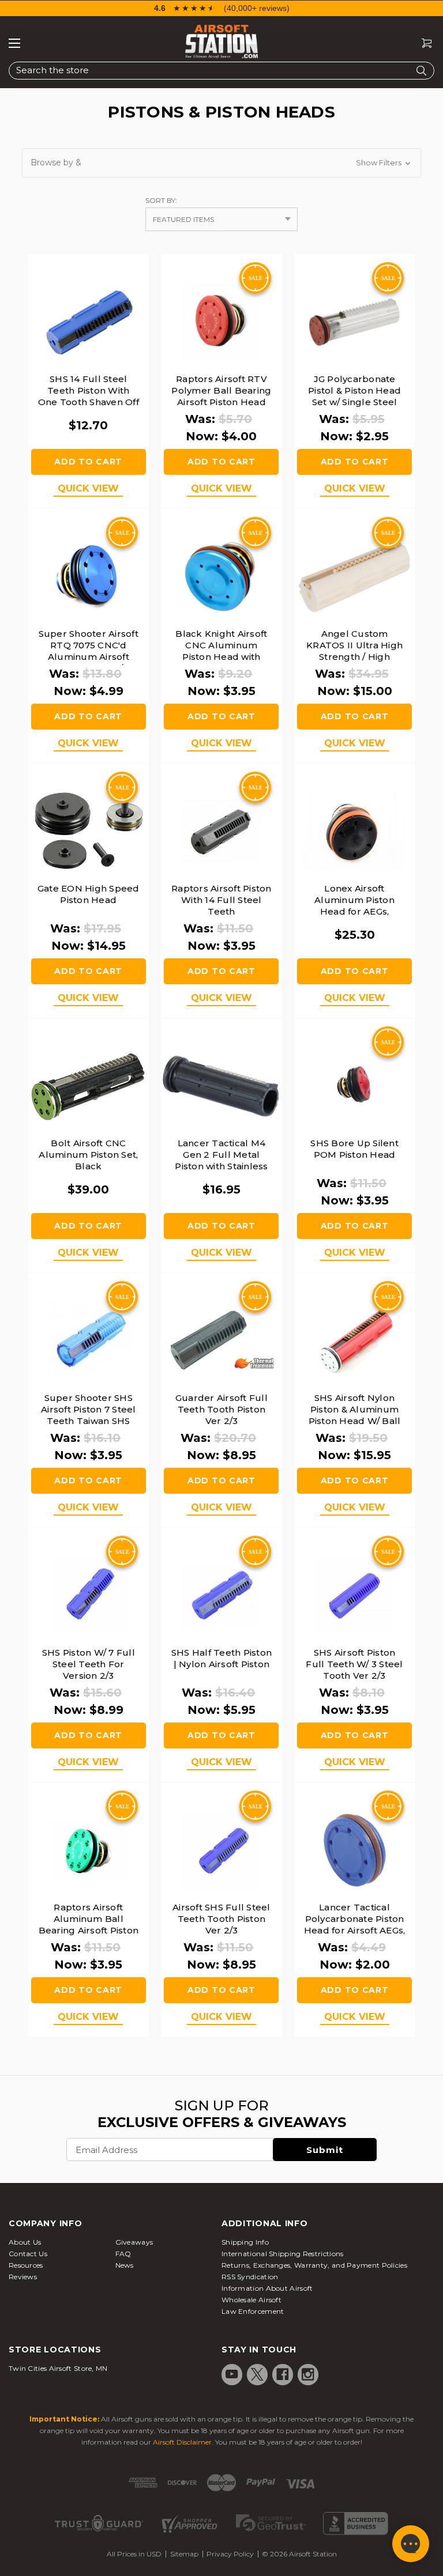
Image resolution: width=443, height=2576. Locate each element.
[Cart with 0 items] (422, 44)
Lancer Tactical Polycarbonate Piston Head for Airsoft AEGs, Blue (355, 1925)
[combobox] (221, 71)
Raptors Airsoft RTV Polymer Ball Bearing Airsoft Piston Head (221, 390)
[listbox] (221, 219)
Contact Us (28, 2254)
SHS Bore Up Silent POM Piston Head (354, 1149)
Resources (26, 2265)
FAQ (123, 2254)
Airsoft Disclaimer (182, 2442)
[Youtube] (232, 2374)
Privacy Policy (230, 2554)
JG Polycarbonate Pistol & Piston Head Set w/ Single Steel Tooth (354, 396)
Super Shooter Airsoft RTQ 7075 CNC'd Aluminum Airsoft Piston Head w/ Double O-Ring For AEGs (89, 662)
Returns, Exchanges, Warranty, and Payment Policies (314, 2265)
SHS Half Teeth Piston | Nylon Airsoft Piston (221, 1658)
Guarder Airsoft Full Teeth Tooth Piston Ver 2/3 (221, 1409)
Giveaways (134, 2242)
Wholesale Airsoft (251, 2300)
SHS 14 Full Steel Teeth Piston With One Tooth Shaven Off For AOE (89, 396)
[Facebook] (283, 2374)
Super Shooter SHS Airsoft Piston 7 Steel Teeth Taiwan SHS (89, 1409)
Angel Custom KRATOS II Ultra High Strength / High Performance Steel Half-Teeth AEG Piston (354, 657)
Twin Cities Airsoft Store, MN (58, 2368)
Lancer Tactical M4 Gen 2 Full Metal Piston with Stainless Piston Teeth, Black (221, 1160)
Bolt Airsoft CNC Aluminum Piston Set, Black (88, 1155)
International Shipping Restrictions (283, 2254)
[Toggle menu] (14, 43)
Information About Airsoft (267, 2288)
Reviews (23, 2277)
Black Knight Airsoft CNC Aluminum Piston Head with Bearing (221, 651)
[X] (257, 2374)
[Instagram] (308, 2374)
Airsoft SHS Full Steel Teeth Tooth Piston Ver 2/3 (221, 1919)
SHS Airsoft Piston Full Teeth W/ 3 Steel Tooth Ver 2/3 (354, 1664)
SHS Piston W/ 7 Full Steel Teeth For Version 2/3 (89, 1664)
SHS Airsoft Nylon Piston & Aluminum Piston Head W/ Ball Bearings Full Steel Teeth (355, 1421)
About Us (25, 2242)
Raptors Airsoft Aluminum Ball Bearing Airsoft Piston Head (89, 1925)
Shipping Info (245, 2242)
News (125, 2265)
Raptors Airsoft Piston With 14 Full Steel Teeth (221, 900)
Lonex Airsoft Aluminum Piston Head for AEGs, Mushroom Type (354, 906)
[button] (221, 163)
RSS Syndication (250, 2277)
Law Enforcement (253, 2311)
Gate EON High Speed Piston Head (89, 894)
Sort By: (161, 200)
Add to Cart (88, 462)
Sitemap (184, 2554)
